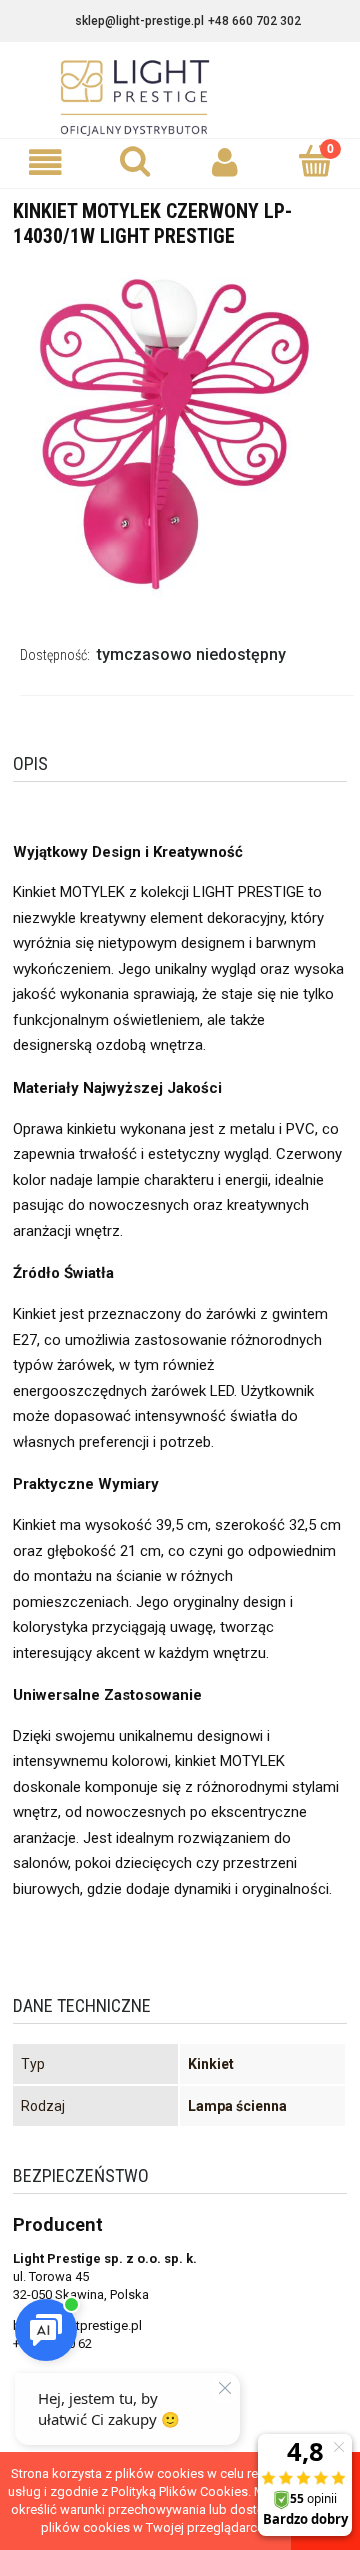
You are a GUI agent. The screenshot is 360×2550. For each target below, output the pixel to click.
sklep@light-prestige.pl (139, 21)
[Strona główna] (180, 98)
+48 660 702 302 (254, 21)
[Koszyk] (315, 161)
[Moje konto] (225, 162)
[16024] (180, 432)
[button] (45, 162)
